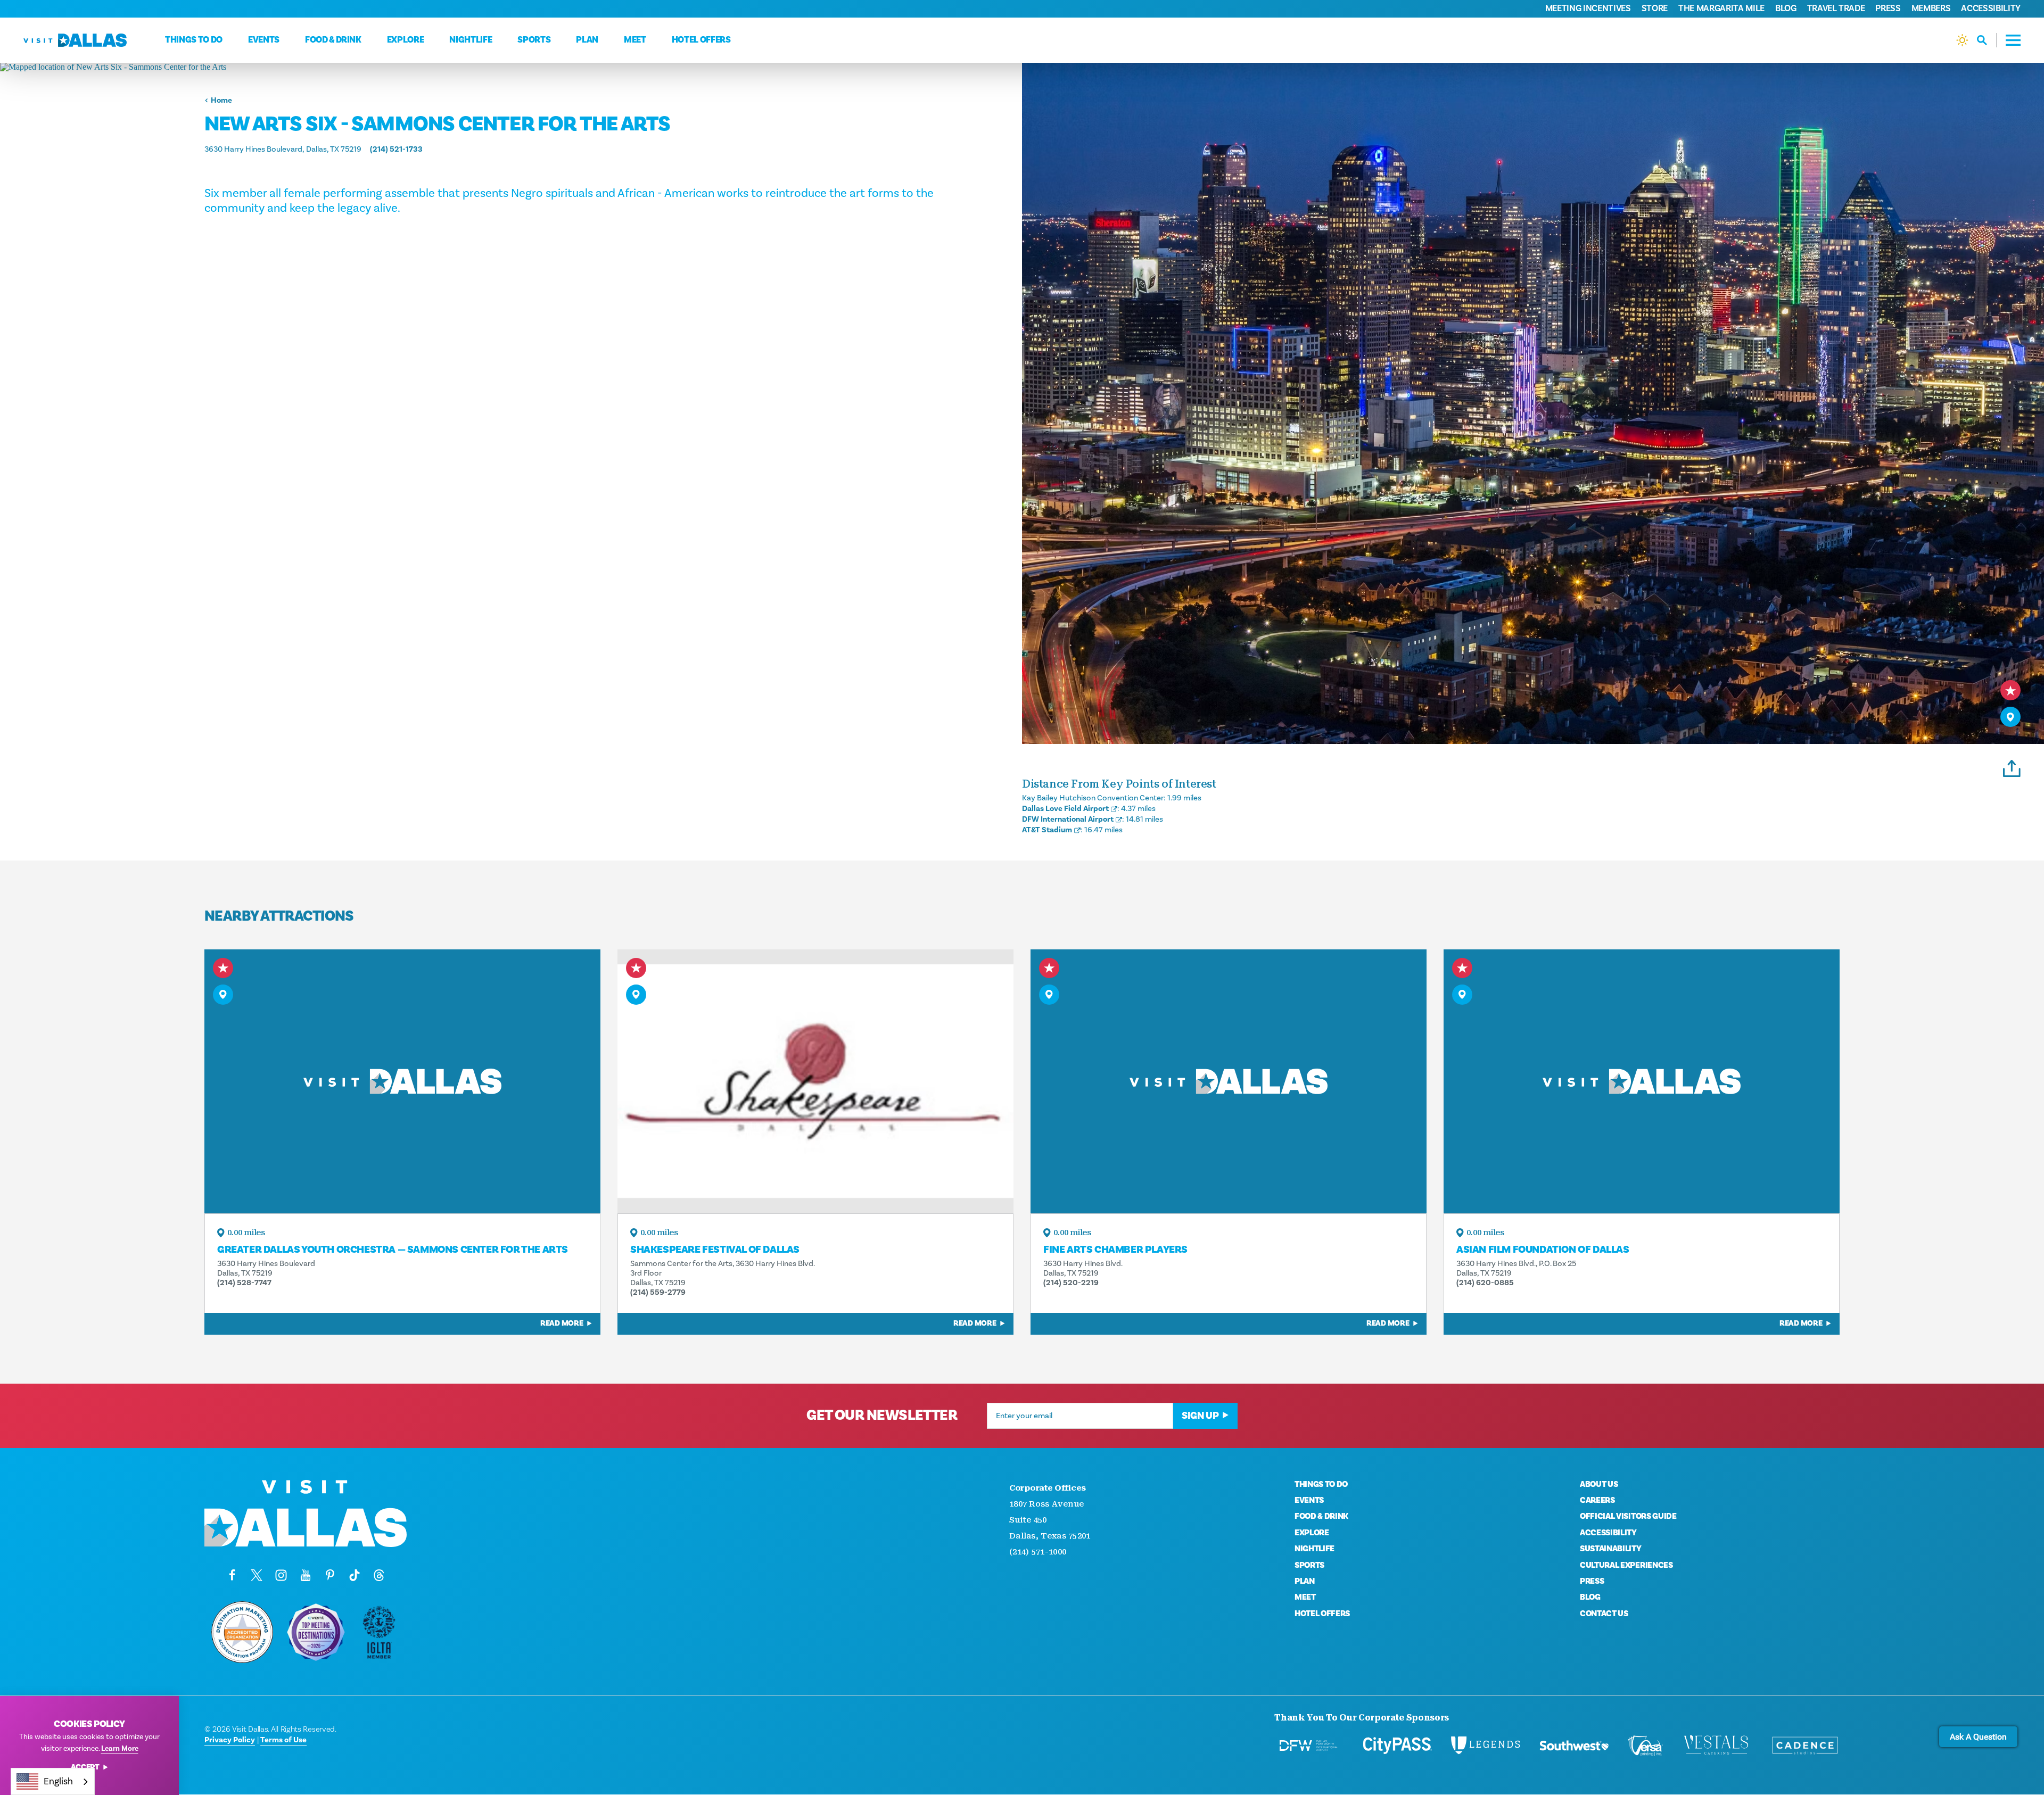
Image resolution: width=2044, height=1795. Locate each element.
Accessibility (1991, 9)
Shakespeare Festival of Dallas (715, 1250)
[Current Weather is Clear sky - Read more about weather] (1962, 40)
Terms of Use (283, 1740)
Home (221, 100)
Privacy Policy (230, 1740)
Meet (635, 40)
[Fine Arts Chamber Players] (1229, 1081)
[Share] (2012, 767)
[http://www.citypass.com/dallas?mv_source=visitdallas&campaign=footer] (1397, 1746)
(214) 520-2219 (1071, 1283)
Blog (1786, 9)
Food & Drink (333, 40)
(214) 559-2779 (658, 1292)
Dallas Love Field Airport (1065, 809)
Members (1931, 9)
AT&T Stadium (1047, 830)
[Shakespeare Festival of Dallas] (815, 1081)
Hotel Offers (701, 40)
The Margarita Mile (1721, 9)
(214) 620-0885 (1485, 1283)
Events (264, 40)
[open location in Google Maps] (511, 67)
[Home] (75, 40)
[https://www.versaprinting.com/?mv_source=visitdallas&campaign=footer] (1645, 1746)
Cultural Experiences (1626, 1565)
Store (1655, 9)
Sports (534, 40)
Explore (406, 40)
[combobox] (53, 1781)
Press (1888, 9)
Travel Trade (1836, 9)
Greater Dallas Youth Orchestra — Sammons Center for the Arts (393, 1250)
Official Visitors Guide (1628, 1516)
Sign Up (1200, 1416)
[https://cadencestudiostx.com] (1805, 1746)
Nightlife (471, 40)
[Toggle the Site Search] (1987, 40)
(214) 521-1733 (396, 149)
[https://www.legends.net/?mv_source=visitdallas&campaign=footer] (1486, 1746)
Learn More (120, 1749)
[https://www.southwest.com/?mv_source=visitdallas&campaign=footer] (1574, 1746)
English (58, 1781)
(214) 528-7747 (244, 1283)
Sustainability (1611, 1549)
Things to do (194, 40)
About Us (1599, 1484)
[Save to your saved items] (2010, 690)
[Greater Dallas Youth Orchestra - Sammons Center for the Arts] (402, 1081)
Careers (1597, 1500)
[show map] (2010, 717)
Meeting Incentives (1588, 9)
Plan (587, 40)
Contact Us (1604, 1614)
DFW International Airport (1068, 819)
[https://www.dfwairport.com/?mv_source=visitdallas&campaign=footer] (1309, 1746)
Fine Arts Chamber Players (1115, 1250)
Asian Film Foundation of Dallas (1543, 1250)
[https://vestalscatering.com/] (1717, 1746)
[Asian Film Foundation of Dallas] (1642, 1081)
